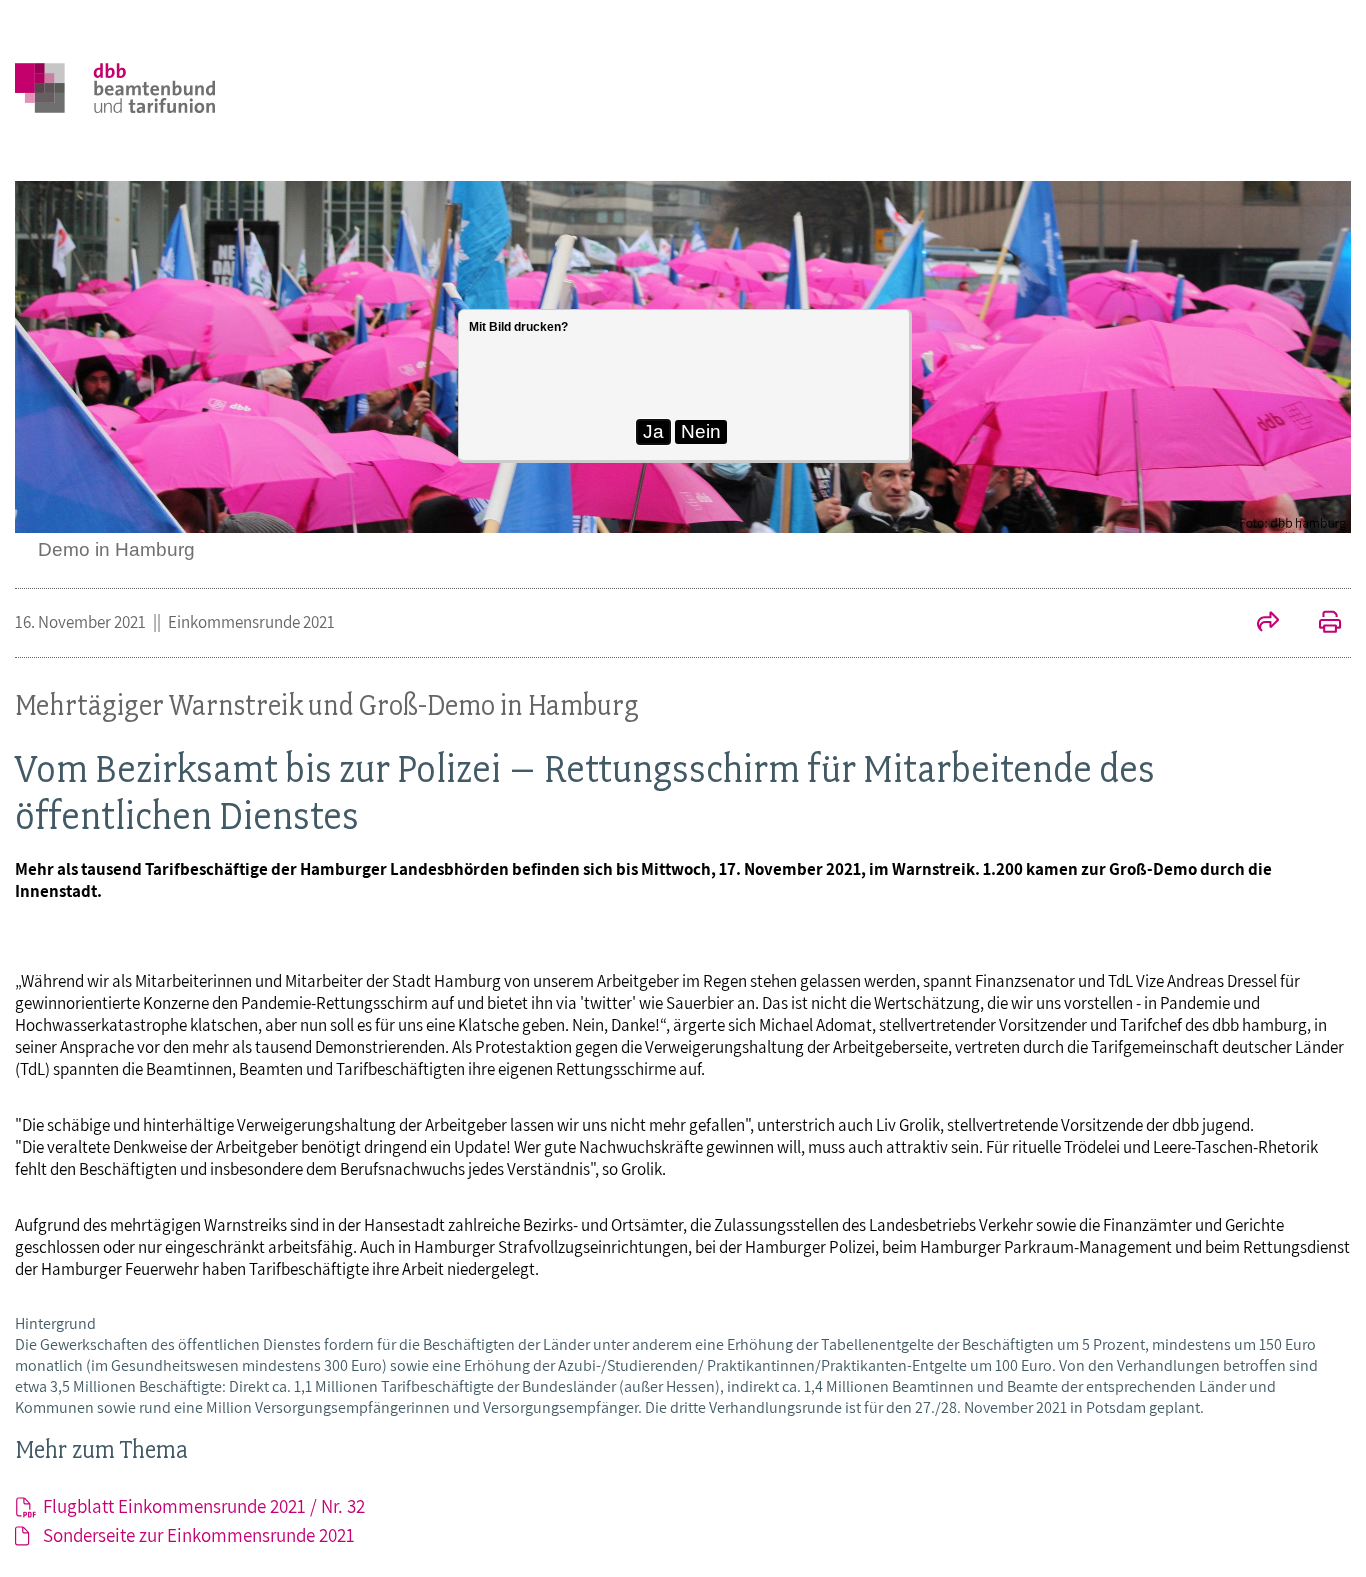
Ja (653, 431)
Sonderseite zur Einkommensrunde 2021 (199, 1535)
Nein (701, 431)
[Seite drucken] (1320, 624)
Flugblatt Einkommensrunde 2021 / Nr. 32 (204, 1506)
